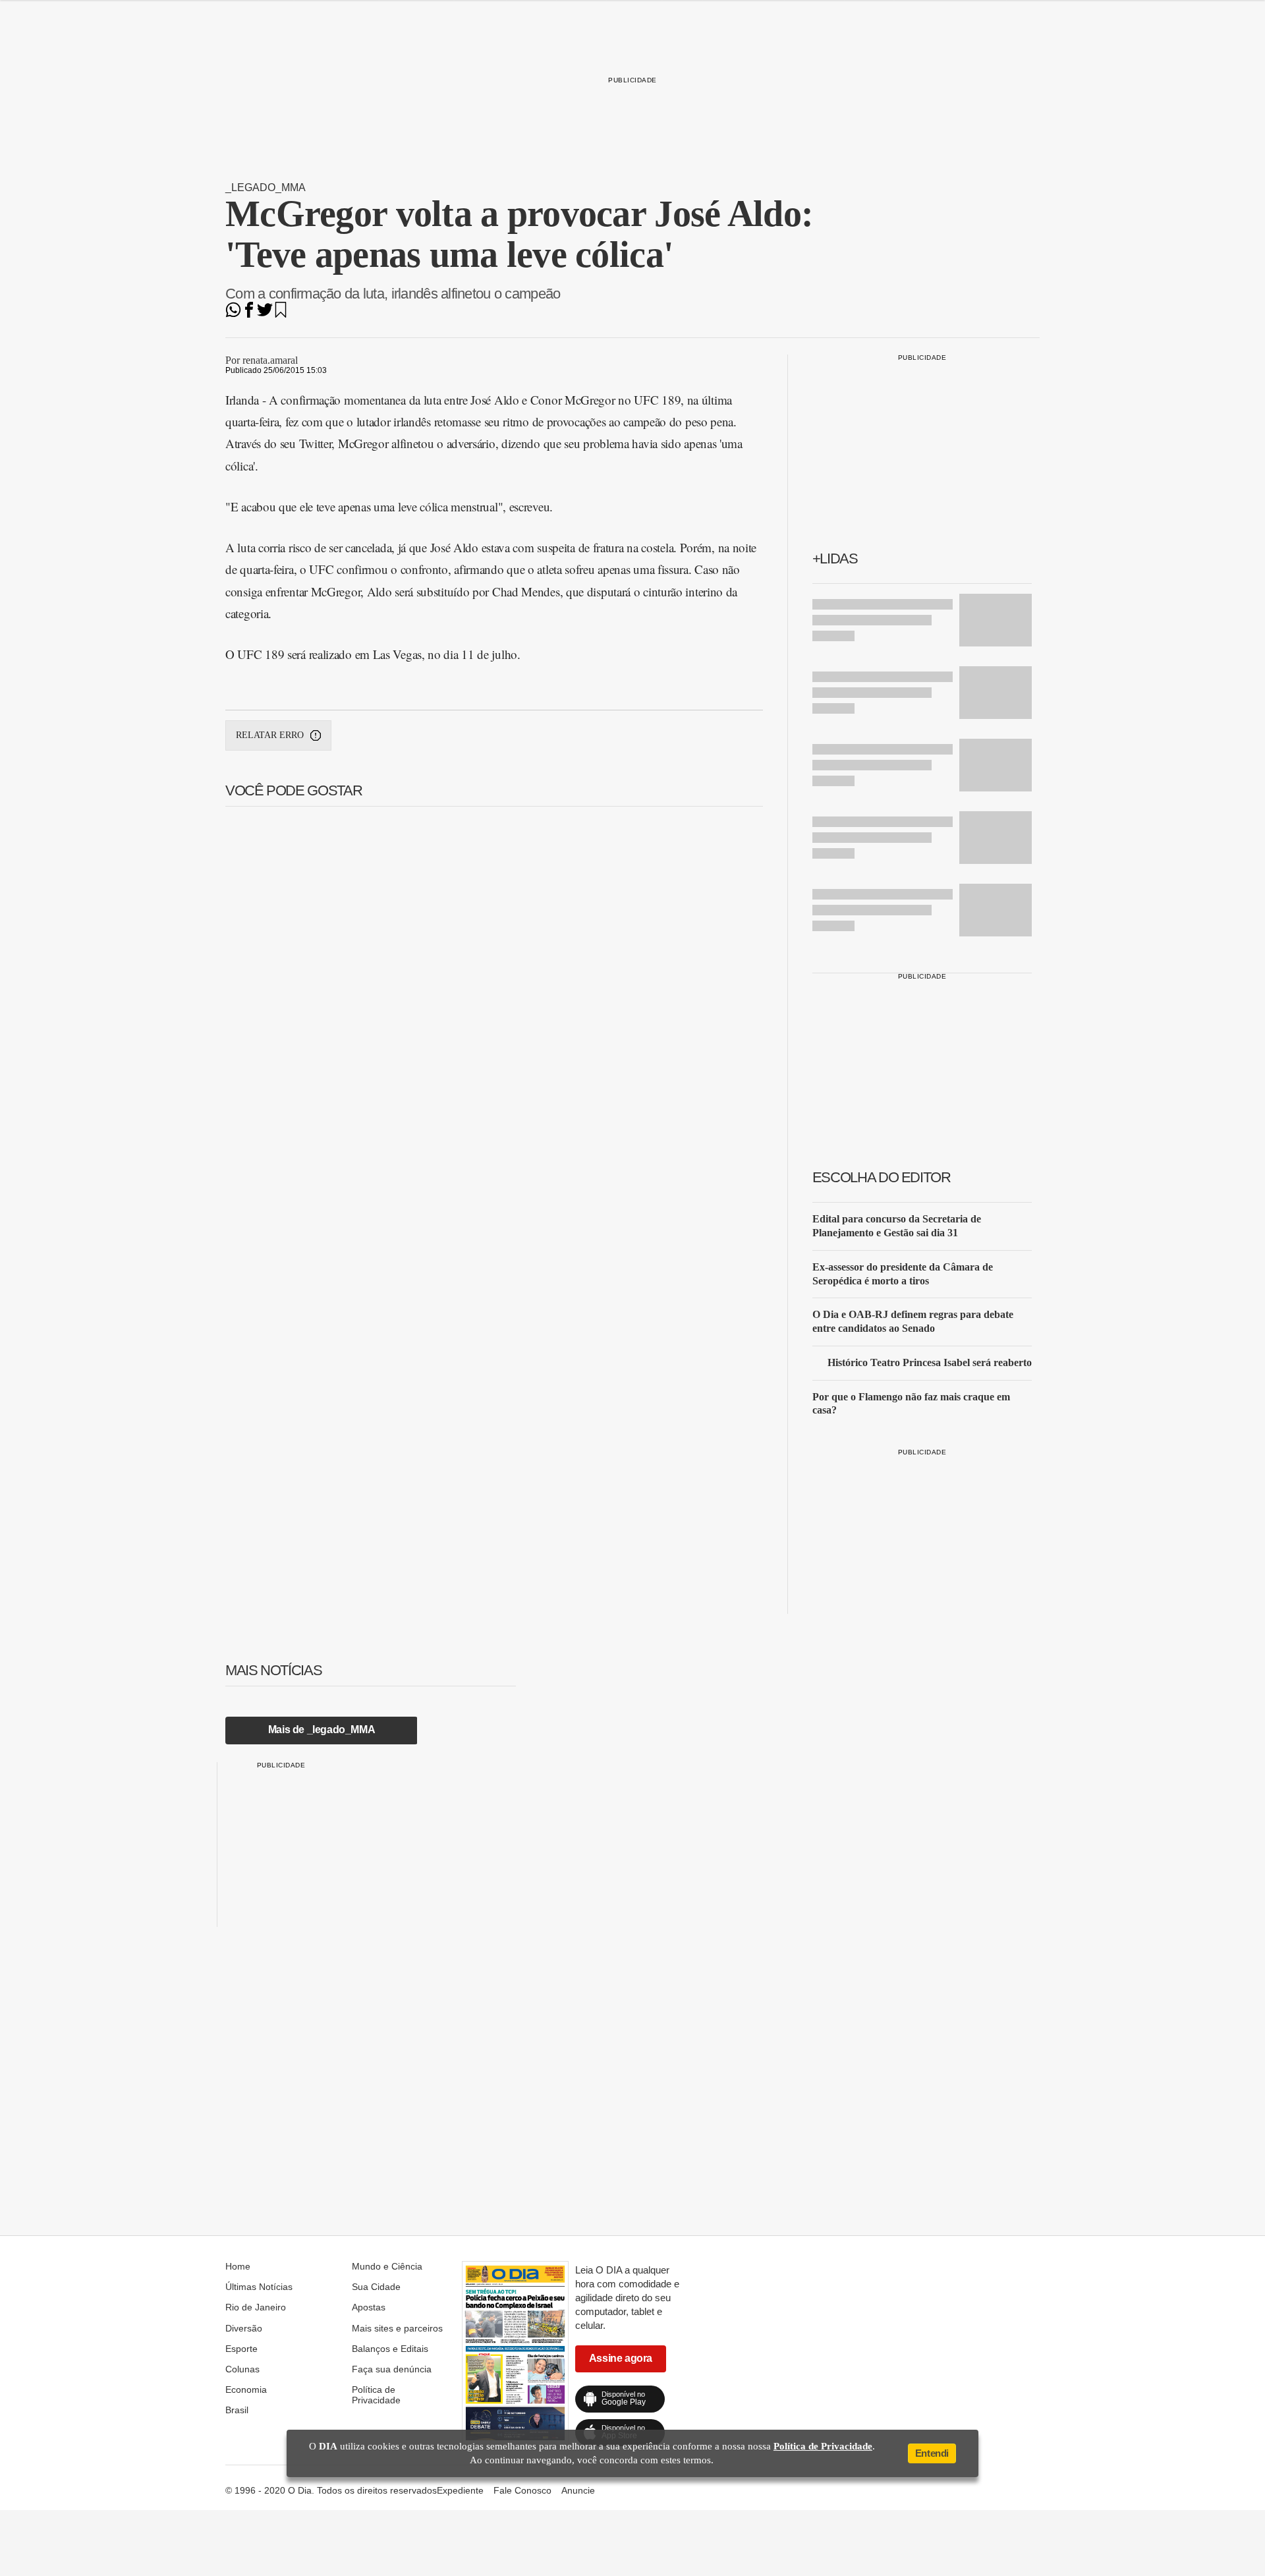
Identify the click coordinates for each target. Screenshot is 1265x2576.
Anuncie (578, 2490)
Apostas (369, 2307)
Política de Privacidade (376, 2395)
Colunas (242, 2369)
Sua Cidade (376, 2287)
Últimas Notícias (259, 2287)
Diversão (244, 2328)
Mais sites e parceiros (397, 2328)
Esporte (241, 2349)
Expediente (460, 2490)
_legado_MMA (266, 187)
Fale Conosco (522, 2490)
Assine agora (621, 2358)
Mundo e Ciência (387, 2266)
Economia (246, 2390)
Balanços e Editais (390, 2349)
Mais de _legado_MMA (322, 1730)
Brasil (237, 2410)
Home (238, 2266)
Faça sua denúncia (392, 2369)
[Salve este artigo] (281, 314)
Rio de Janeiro (256, 2307)
